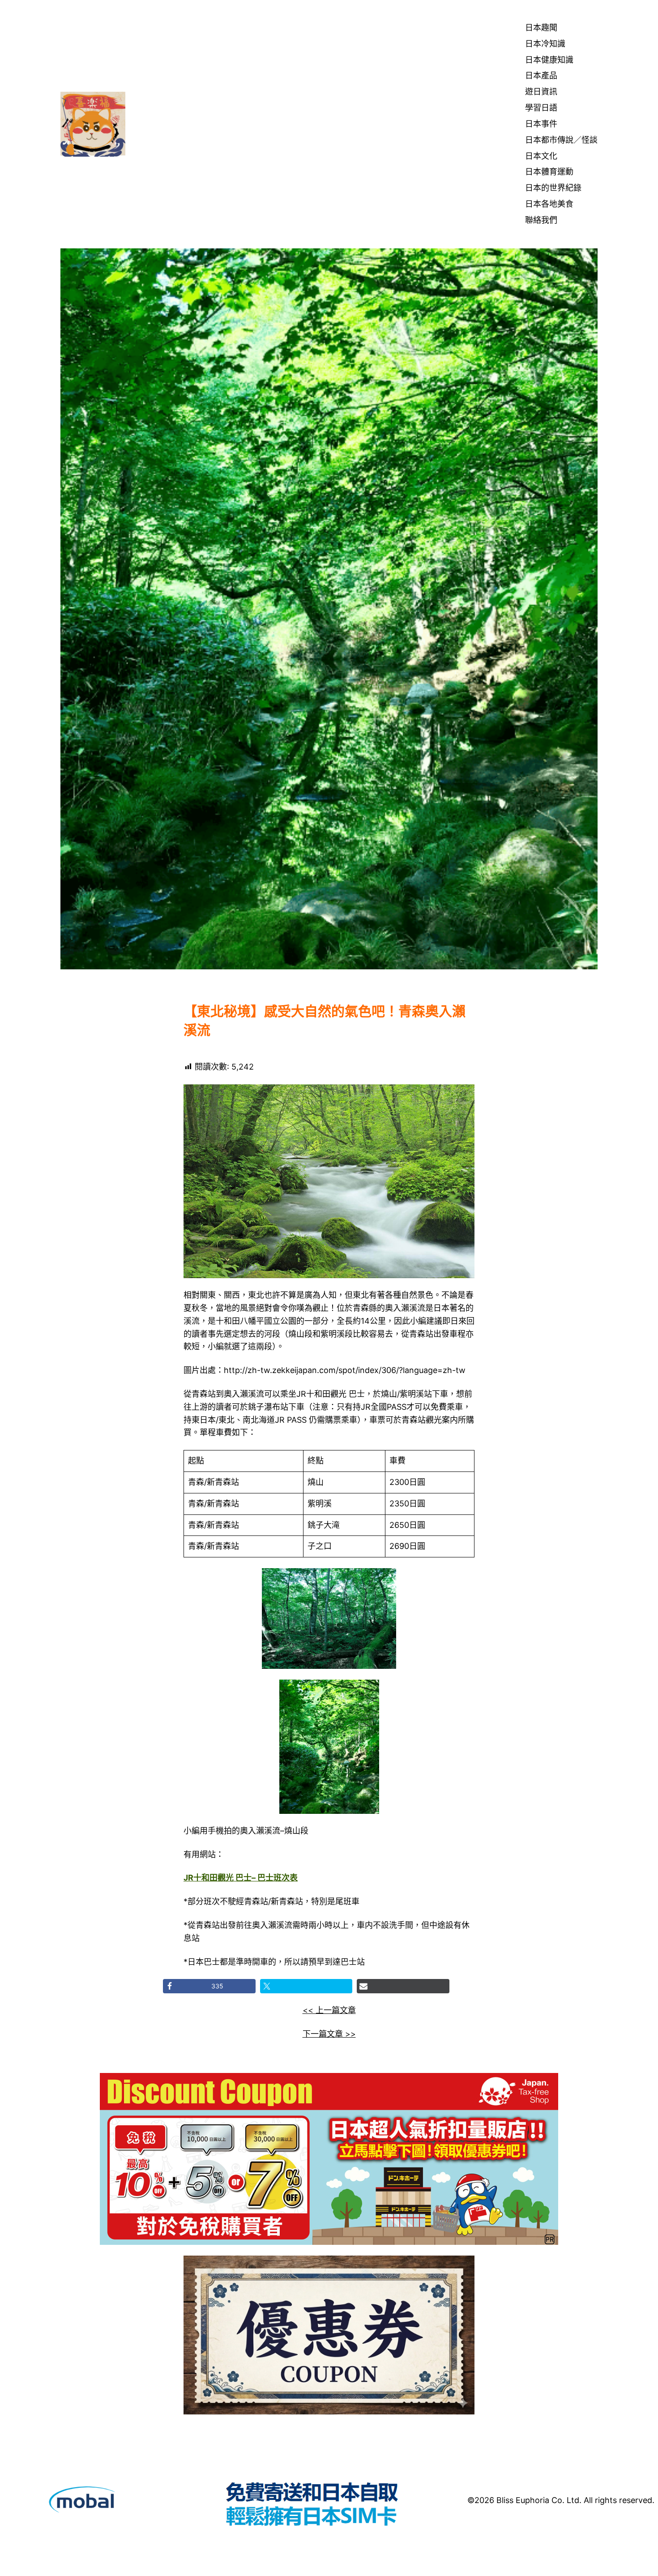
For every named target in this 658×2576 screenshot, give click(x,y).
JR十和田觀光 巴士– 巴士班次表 (241, 1878)
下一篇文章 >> (329, 2034)
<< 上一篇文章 (329, 2010)
